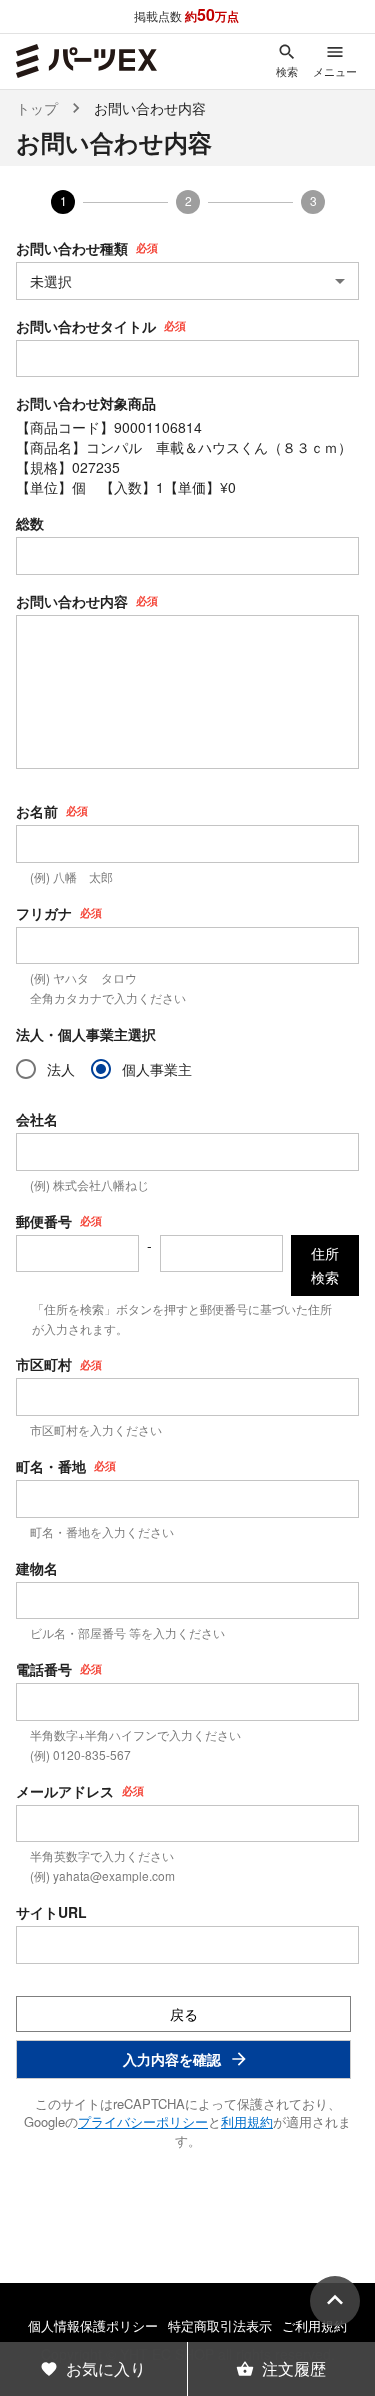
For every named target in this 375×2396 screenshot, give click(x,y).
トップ (37, 108)
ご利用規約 (314, 2326)
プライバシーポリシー (143, 2121)
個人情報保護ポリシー (93, 2326)
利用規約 (247, 2121)
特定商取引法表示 (220, 2326)
